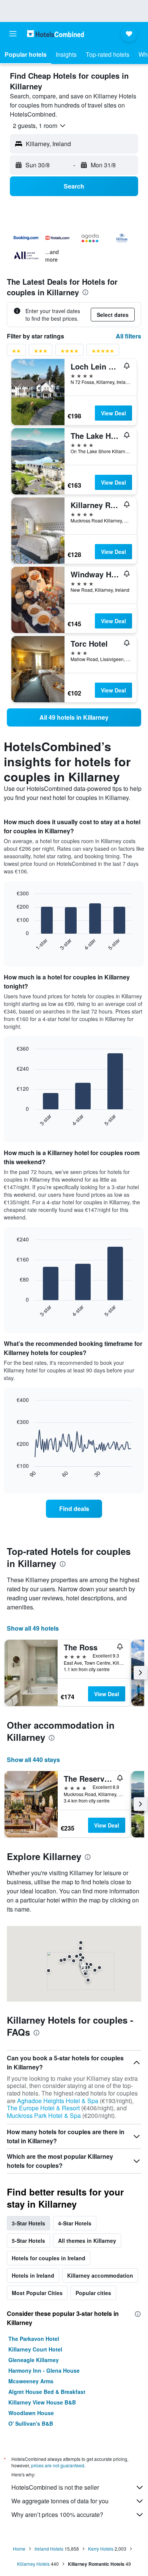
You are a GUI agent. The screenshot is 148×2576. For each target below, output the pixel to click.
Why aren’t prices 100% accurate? (57, 2514)
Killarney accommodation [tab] (100, 2275)
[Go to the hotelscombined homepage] (55, 34)
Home (19, 2549)
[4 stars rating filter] (69, 352)
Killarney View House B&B (42, 2402)
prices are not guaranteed (58, 2465)
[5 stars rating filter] (103, 352)
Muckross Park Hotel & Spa (44, 2115)
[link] (74, 717)
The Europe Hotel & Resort (43, 2108)
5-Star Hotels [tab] (28, 2241)
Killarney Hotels (33, 2564)
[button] (13, 34)
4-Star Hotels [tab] (75, 2223)
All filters (128, 336)
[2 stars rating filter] (16, 352)
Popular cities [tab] (93, 2293)
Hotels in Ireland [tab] (33, 2275)
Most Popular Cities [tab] (37, 2293)
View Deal (113, 413)
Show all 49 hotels (33, 1628)
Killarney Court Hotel (35, 2349)
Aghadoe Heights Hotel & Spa (58, 2101)
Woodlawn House (31, 2413)
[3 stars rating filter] (41, 352)
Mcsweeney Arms (31, 2381)
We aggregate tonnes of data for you (60, 2501)
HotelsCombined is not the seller (55, 2487)
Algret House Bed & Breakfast (47, 2392)
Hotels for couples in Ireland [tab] (49, 2258)
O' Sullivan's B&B (31, 2423)
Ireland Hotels (49, 2549)
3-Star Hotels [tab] (28, 2223)
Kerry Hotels (101, 2549)
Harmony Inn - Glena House (44, 2370)
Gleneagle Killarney (34, 2360)
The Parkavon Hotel (34, 2339)
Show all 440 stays (33, 1760)
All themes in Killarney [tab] (87, 2241)
